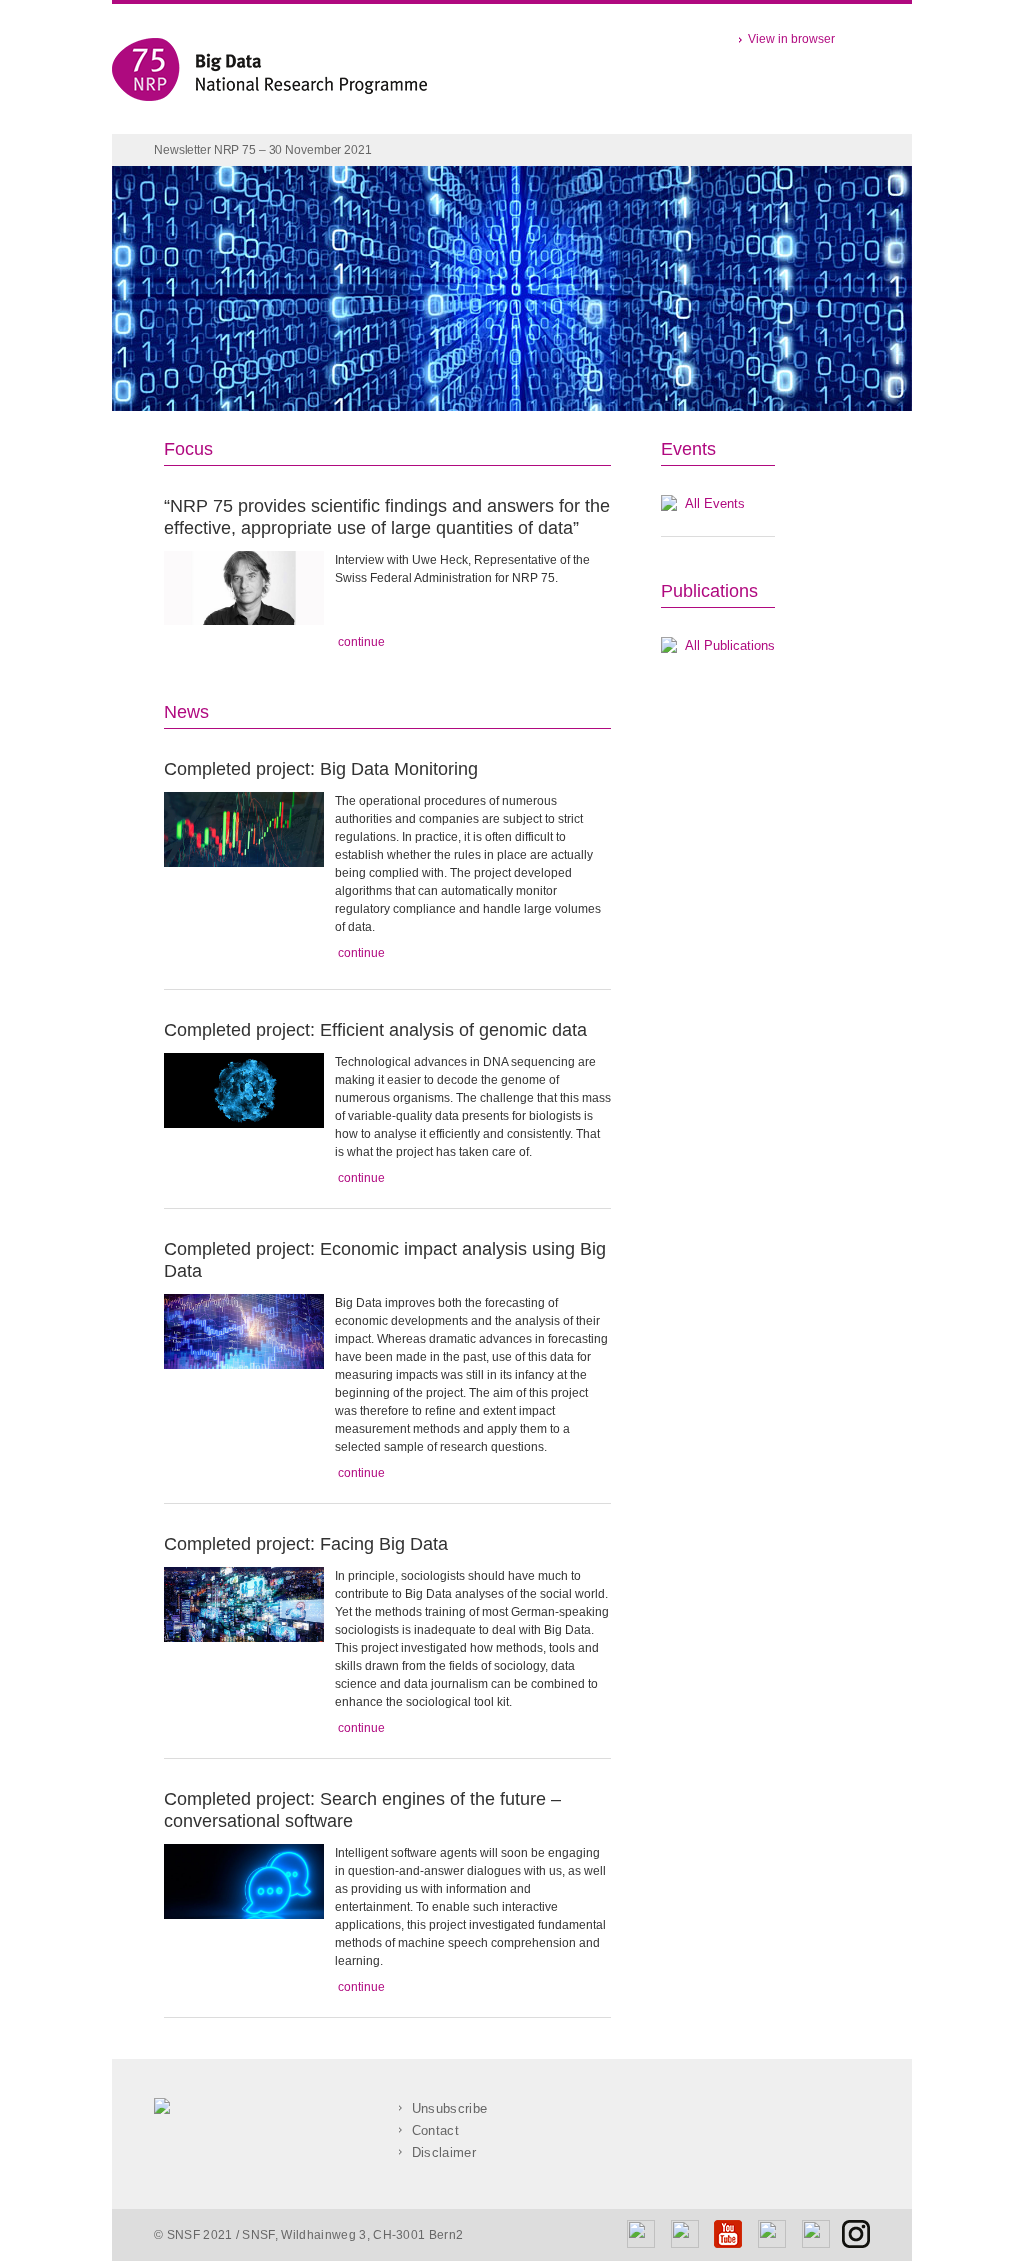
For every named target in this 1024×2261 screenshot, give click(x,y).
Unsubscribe (445, 2108)
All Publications (730, 645)
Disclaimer (439, 2152)
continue (360, 642)
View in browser (788, 39)
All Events (715, 503)
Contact (431, 2130)
